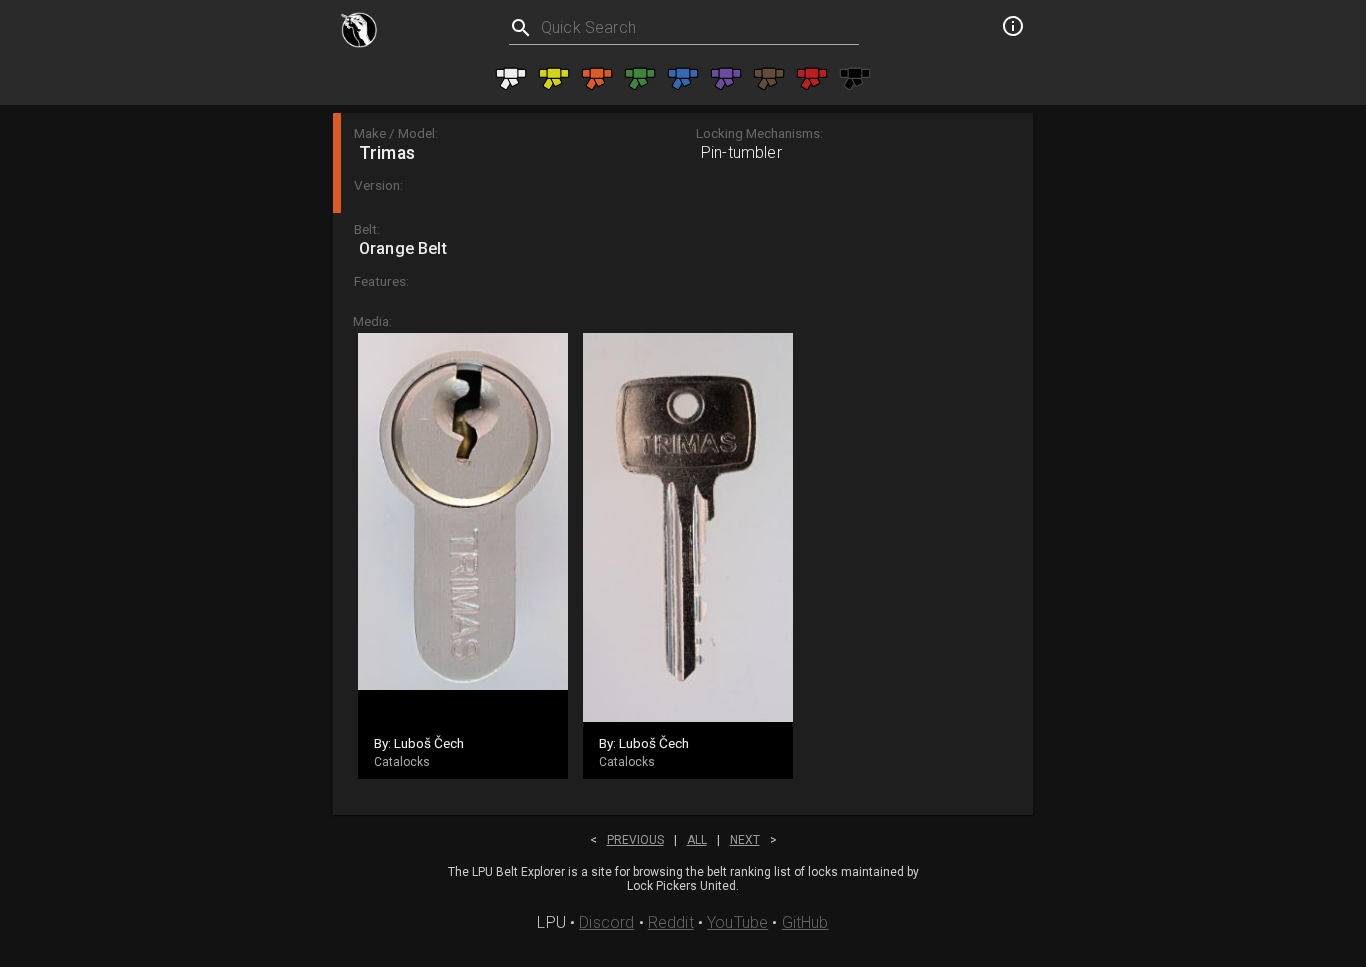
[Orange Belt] (597, 78)
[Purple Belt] (726, 78)
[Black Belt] (855, 78)
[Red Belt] (812, 78)
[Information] (1013, 29)
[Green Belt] (640, 78)
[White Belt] (511, 78)
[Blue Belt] (683, 78)
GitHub (805, 922)
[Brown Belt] (769, 78)
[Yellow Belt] (554, 78)
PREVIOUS (635, 840)
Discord (606, 922)
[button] (683, 163)
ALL (697, 840)
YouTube (737, 922)
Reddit (671, 922)
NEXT (745, 840)
